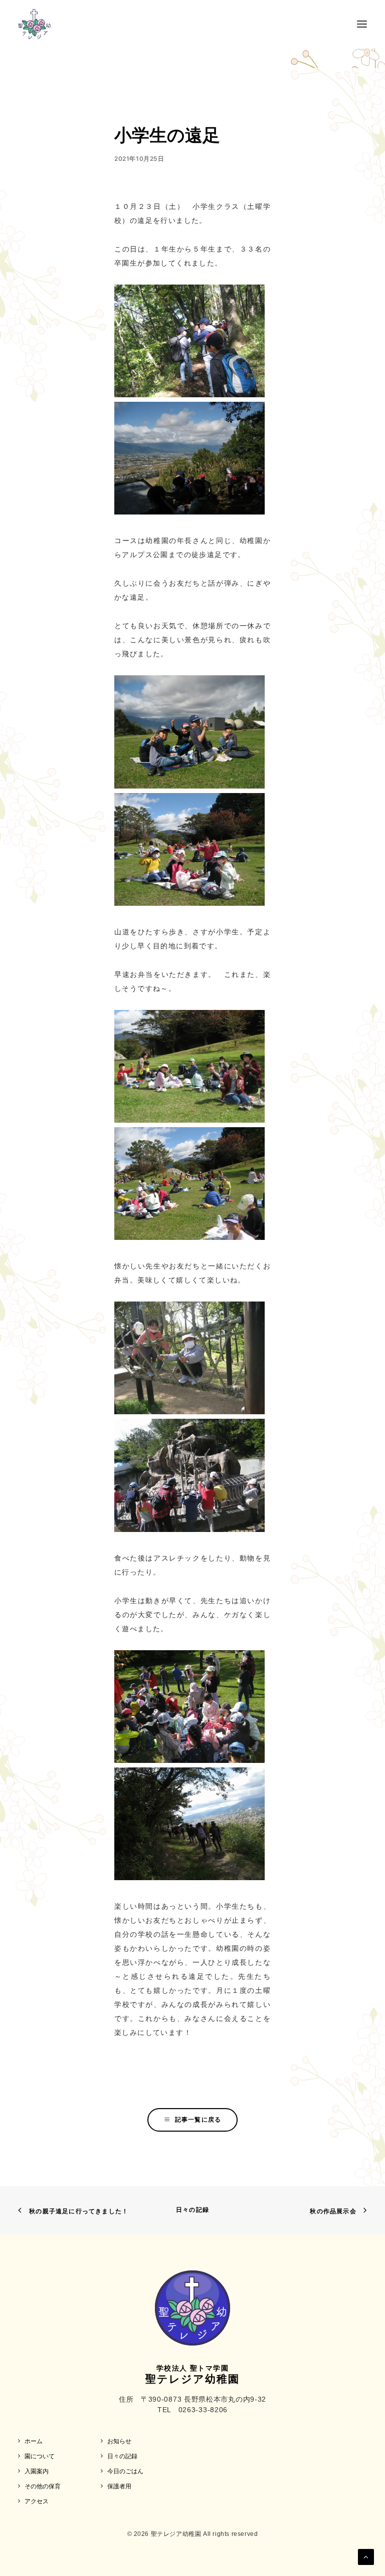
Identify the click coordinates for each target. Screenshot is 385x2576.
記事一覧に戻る (198, 2119)
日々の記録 (192, 2210)
